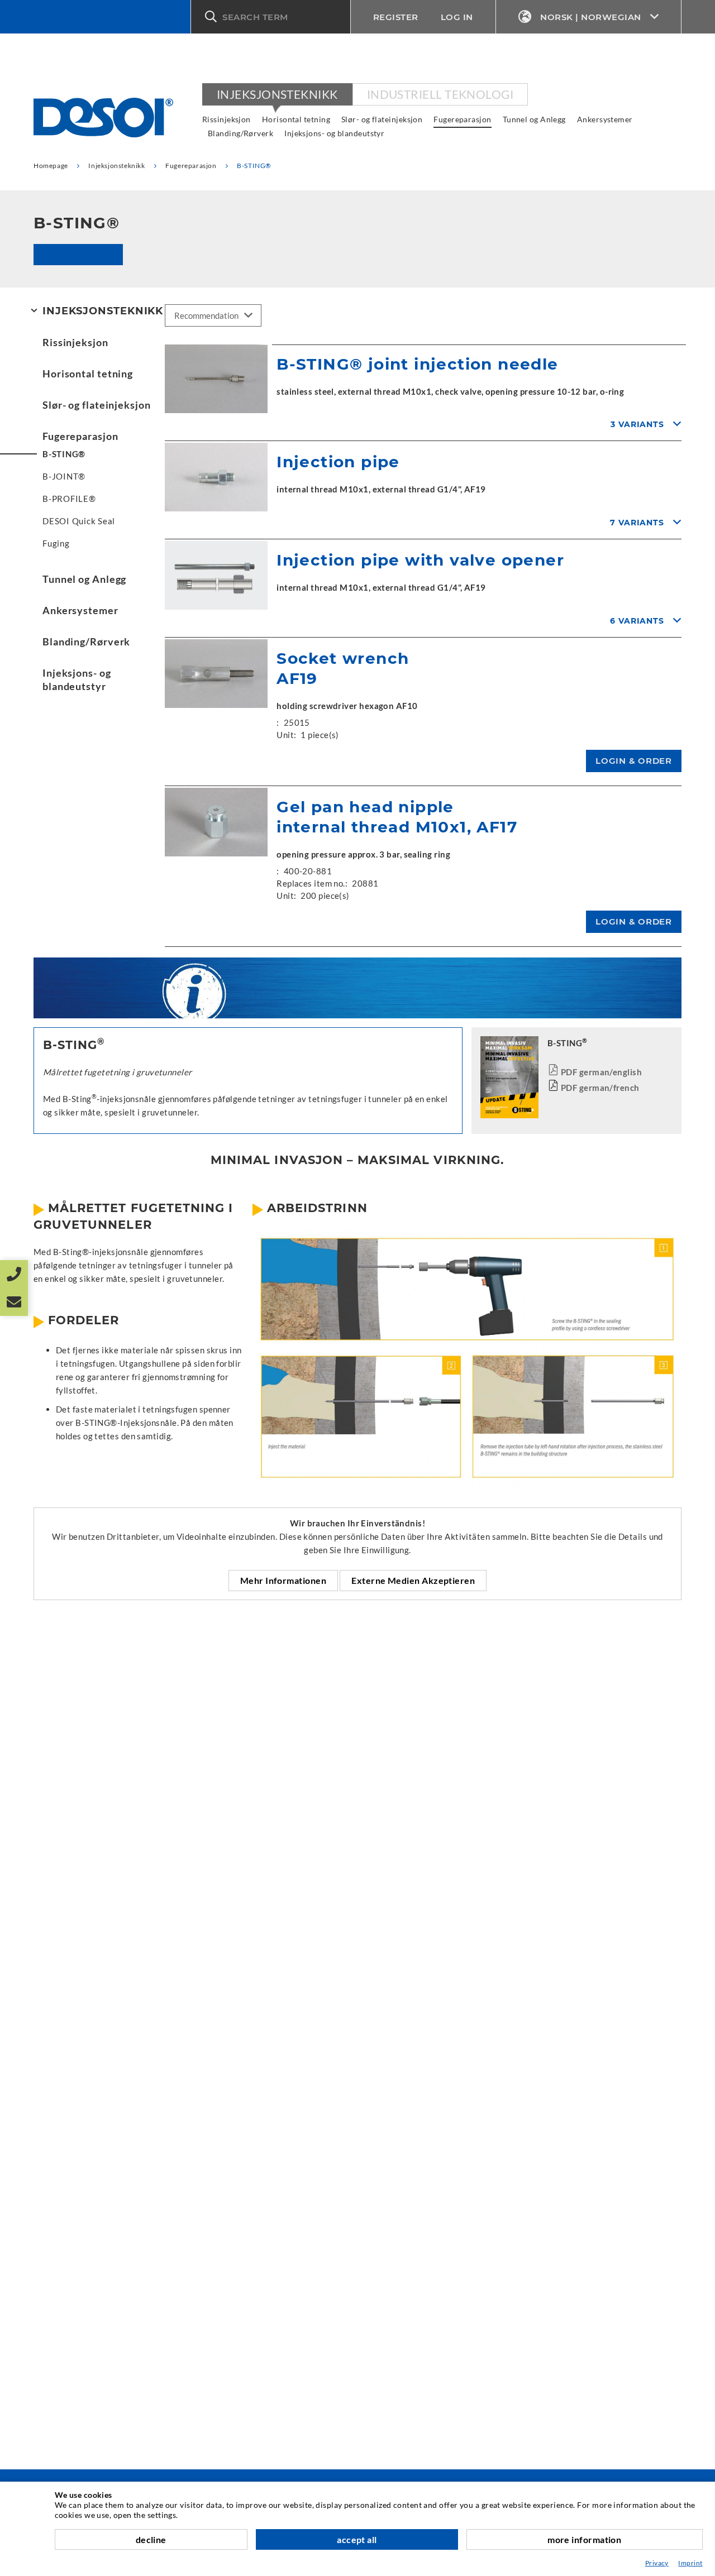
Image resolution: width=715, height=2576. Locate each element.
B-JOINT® (64, 476)
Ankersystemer (605, 119)
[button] (271, 17)
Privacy (657, 2563)
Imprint (690, 2563)
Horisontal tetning (296, 119)
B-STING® (64, 454)
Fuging (56, 543)
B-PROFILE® (69, 499)
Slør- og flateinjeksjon (382, 119)
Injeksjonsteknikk (277, 94)
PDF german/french (600, 1088)
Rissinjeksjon (227, 119)
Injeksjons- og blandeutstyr (334, 133)
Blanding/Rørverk (240, 133)
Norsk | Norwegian (591, 17)
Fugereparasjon (462, 119)
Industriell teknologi (440, 94)
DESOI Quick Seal (79, 521)
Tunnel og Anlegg (534, 119)
